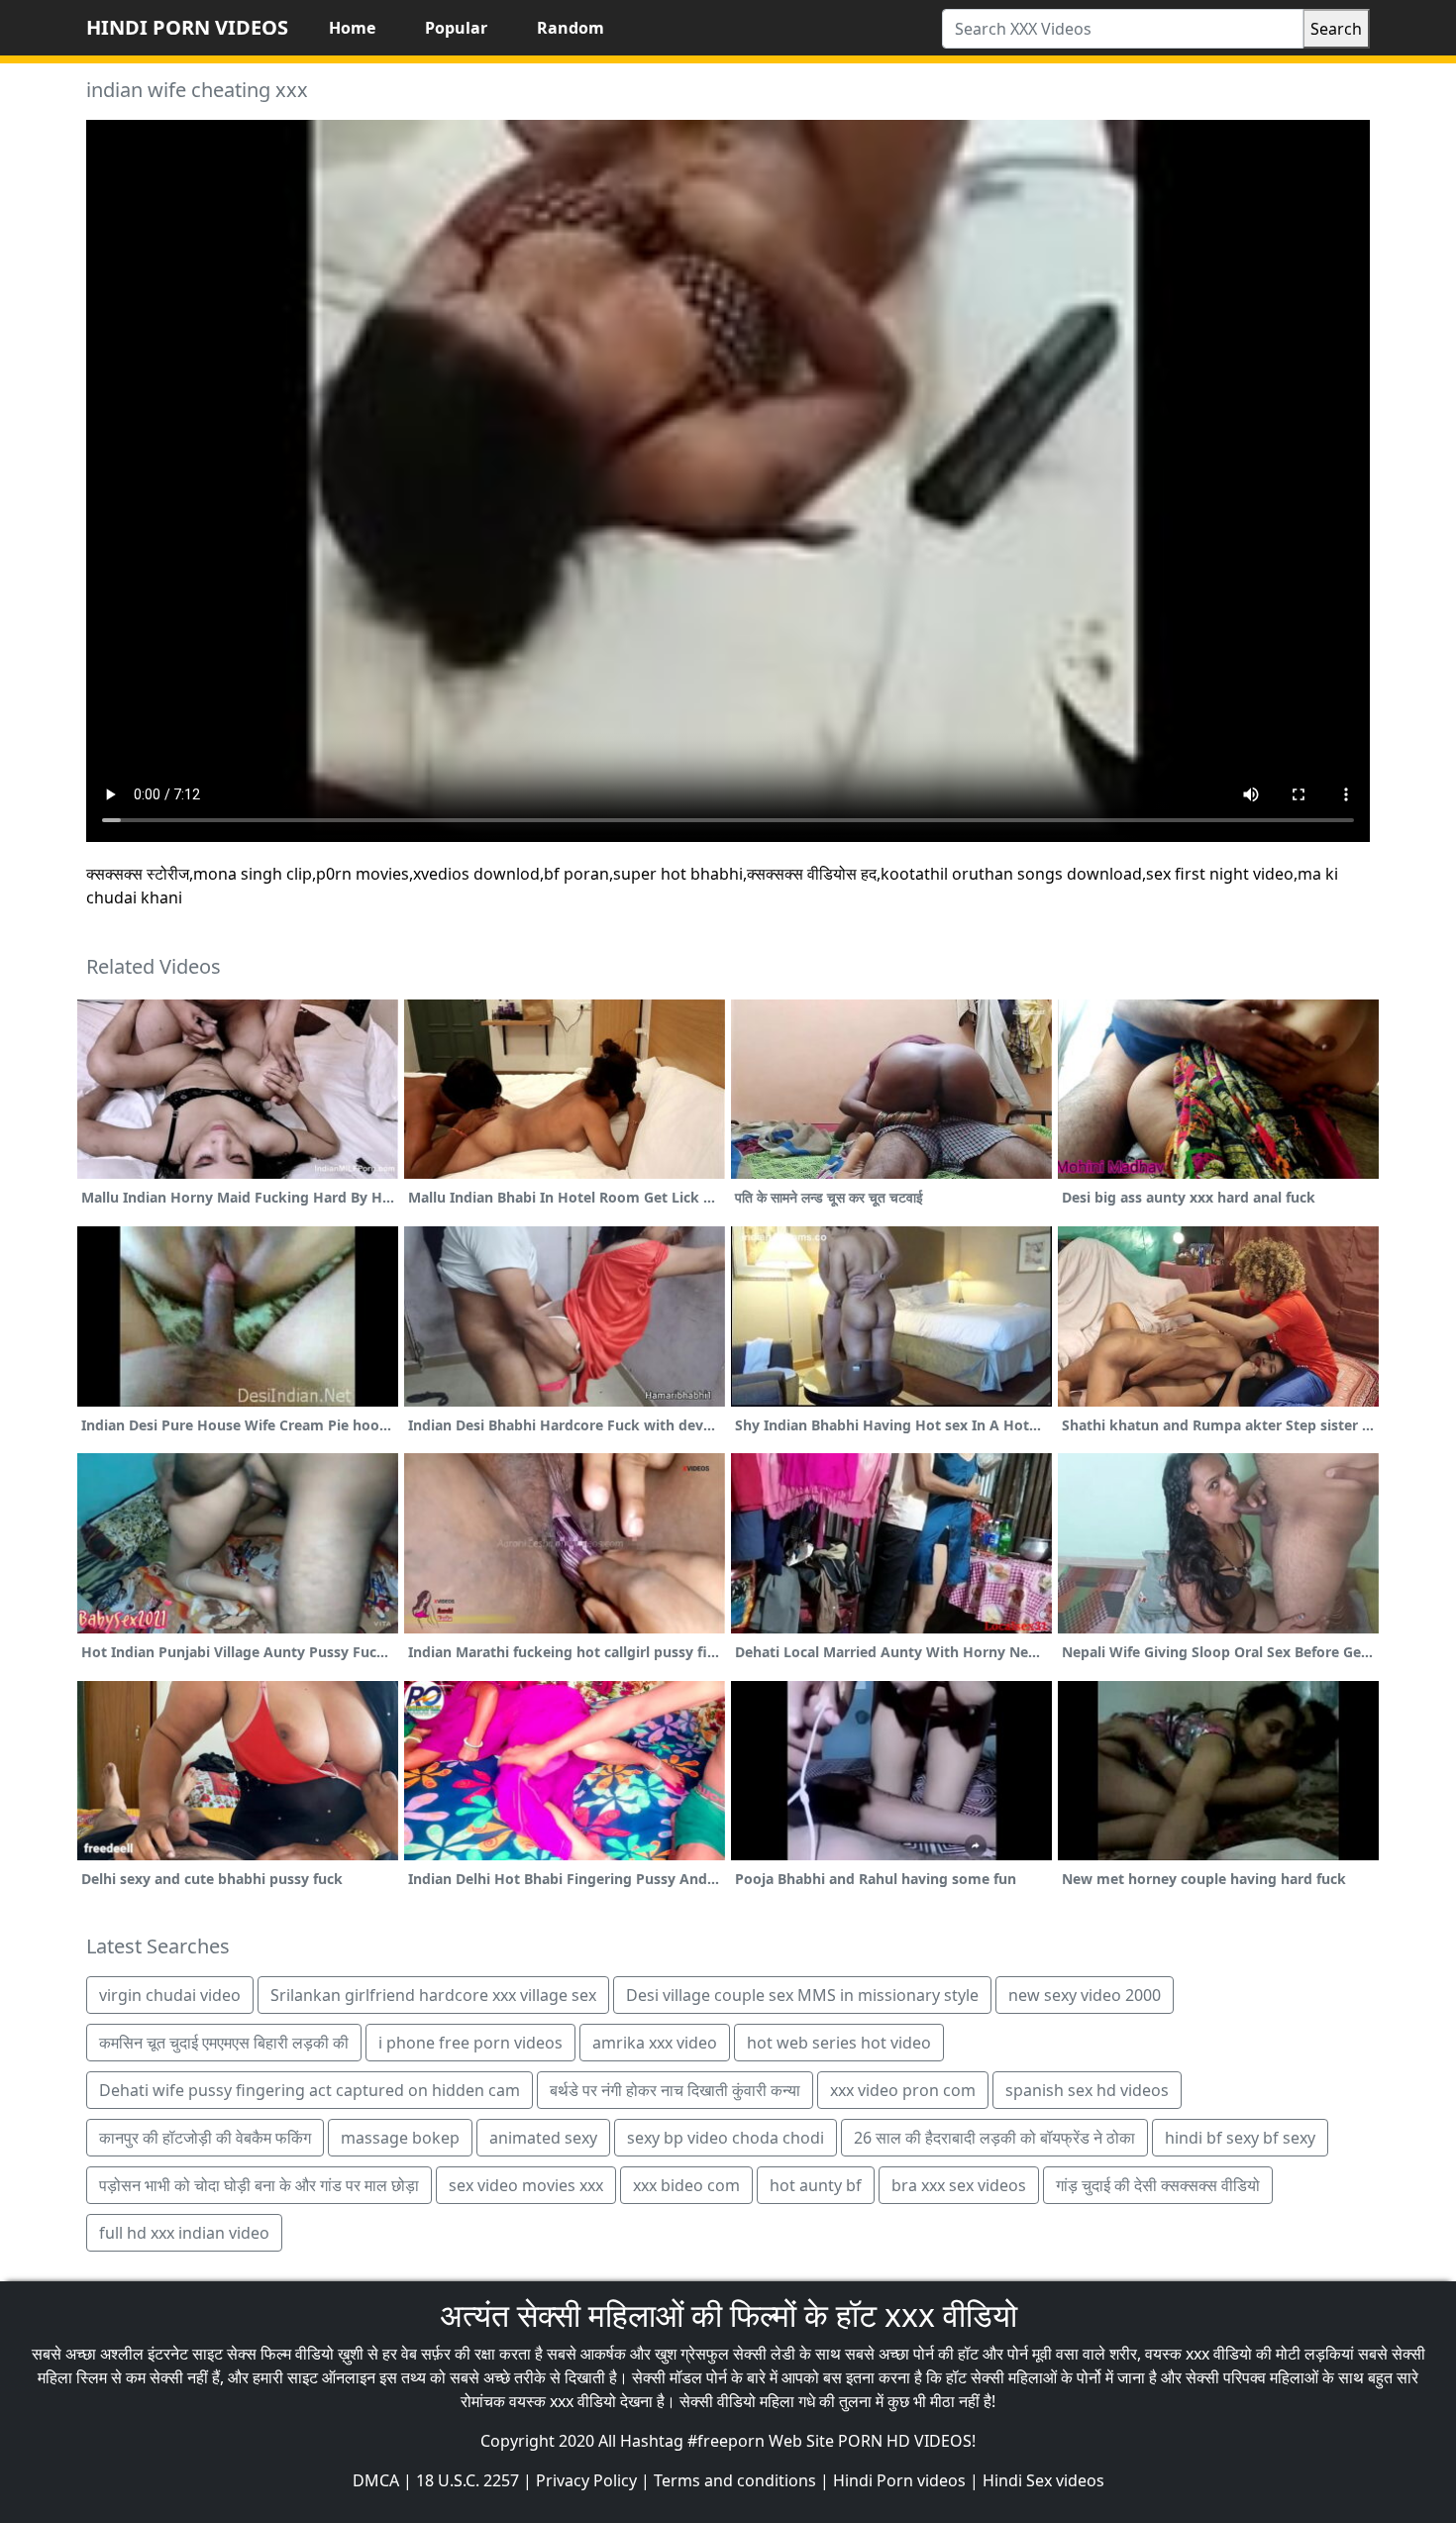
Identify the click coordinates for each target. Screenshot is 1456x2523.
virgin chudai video (170, 1995)
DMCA (376, 2480)
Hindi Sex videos (1043, 2480)
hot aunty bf (816, 2185)
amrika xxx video (655, 2043)
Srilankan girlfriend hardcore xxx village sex (433, 1995)
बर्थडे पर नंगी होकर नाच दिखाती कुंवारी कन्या (675, 2090)
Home (352, 28)
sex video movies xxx (526, 2185)
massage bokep (400, 2138)
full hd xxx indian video (184, 2233)
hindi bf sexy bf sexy (1240, 2138)
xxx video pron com (903, 2090)
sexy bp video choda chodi (726, 2138)
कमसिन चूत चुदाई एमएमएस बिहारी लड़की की (224, 2043)
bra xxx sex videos (959, 2185)
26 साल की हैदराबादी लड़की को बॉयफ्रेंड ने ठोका (994, 2138)
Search (1336, 29)
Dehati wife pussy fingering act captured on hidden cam (310, 2090)
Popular (456, 28)
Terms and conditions (735, 2480)
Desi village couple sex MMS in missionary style (802, 1995)
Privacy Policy (586, 2480)
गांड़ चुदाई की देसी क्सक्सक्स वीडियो (1158, 2185)
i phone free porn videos (470, 2043)
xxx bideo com (686, 2185)
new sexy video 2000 (1085, 1995)
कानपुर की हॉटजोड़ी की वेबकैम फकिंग (205, 2138)
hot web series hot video (839, 2043)
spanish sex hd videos (1087, 2090)
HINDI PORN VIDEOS (187, 27)
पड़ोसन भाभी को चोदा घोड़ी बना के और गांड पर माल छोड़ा (259, 2185)
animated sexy (543, 2138)
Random (571, 28)
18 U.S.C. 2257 (468, 2480)
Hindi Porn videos (899, 2480)
